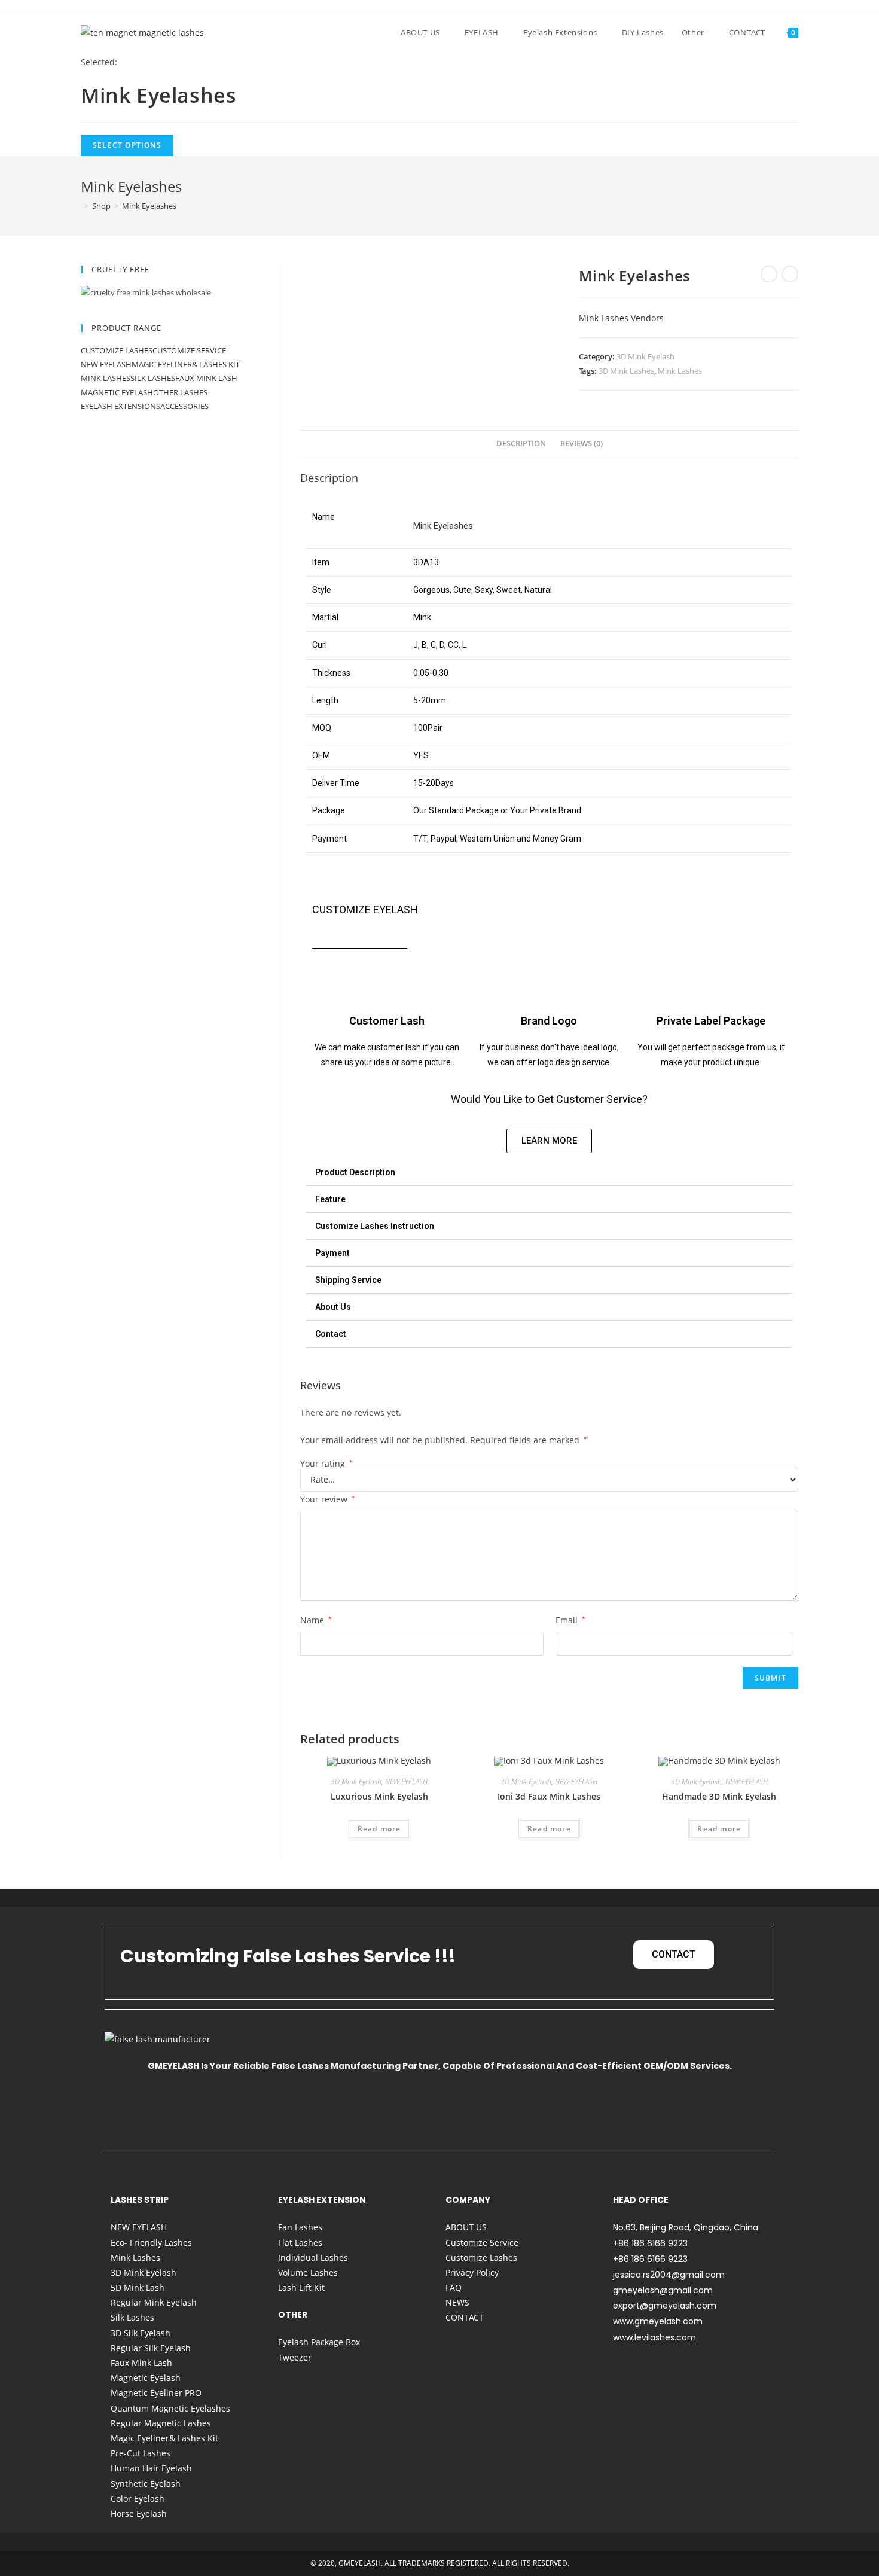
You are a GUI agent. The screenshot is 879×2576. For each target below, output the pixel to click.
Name (316, 1620)
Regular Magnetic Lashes (161, 2423)
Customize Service (189, 350)
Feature (330, 1199)
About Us (333, 1307)
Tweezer (295, 2357)
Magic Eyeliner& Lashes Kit (186, 364)
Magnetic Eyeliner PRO (156, 2393)
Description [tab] (521, 443)
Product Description (355, 1172)
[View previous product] (769, 274)
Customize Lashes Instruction (375, 1226)
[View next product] (790, 274)
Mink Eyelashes (149, 206)
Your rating (326, 1464)
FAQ (454, 2287)
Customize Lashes (117, 350)
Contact (331, 1334)
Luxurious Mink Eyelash (379, 1796)
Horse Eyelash (139, 2513)
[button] (549, 1173)
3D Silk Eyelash (141, 2333)
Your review (328, 1499)
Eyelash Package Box (319, 2342)
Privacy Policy (472, 2272)
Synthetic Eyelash (146, 2484)
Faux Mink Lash (206, 378)
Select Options (127, 145)
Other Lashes (180, 392)
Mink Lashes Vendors (621, 318)
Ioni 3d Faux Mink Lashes (549, 1796)
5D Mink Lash (138, 2287)
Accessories (184, 406)
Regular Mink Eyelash (154, 2302)
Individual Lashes (313, 2258)
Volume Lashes (308, 2272)
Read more (379, 1829)
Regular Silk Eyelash (151, 2348)
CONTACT (465, 2317)
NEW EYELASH (406, 1781)
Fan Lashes (300, 2227)
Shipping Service (348, 1280)
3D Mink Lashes (626, 371)
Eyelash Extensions (120, 406)
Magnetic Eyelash (117, 392)
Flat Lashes (300, 2243)
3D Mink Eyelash (645, 356)
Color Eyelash (138, 2499)
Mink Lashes (680, 371)
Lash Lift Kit (301, 2287)
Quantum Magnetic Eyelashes (170, 2408)
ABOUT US (466, 2227)
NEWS (457, 2302)
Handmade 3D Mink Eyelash (719, 1796)
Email (570, 1620)
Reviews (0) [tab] (582, 443)
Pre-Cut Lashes (141, 2453)
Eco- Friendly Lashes (151, 2243)
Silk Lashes (153, 378)
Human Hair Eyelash (151, 2468)
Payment (332, 1253)
